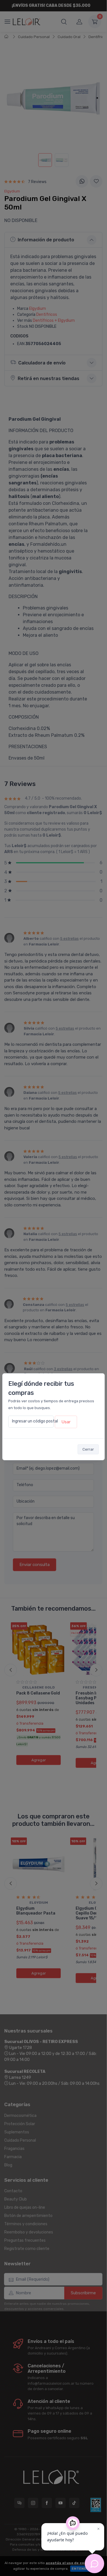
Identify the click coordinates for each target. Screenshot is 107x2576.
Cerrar (88, 1449)
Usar (66, 1422)
